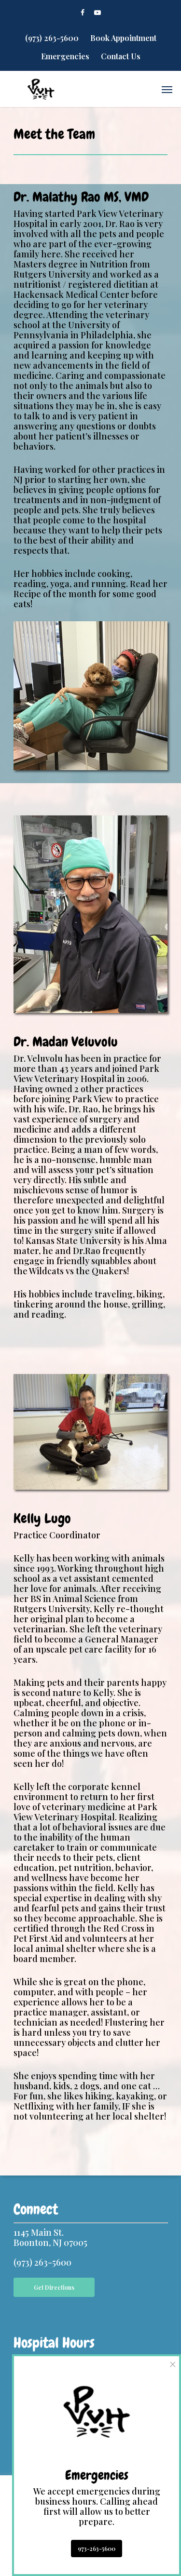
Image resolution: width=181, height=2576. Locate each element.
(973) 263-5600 (52, 38)
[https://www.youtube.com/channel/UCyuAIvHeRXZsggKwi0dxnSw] (97, 12)
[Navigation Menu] (167, 89)
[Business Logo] (41, 89)
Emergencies (65, 56)
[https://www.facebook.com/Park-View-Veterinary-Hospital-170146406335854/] (83, 12)
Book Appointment (123, 38)
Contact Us (121, 56)
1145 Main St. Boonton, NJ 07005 (50, 2237)
